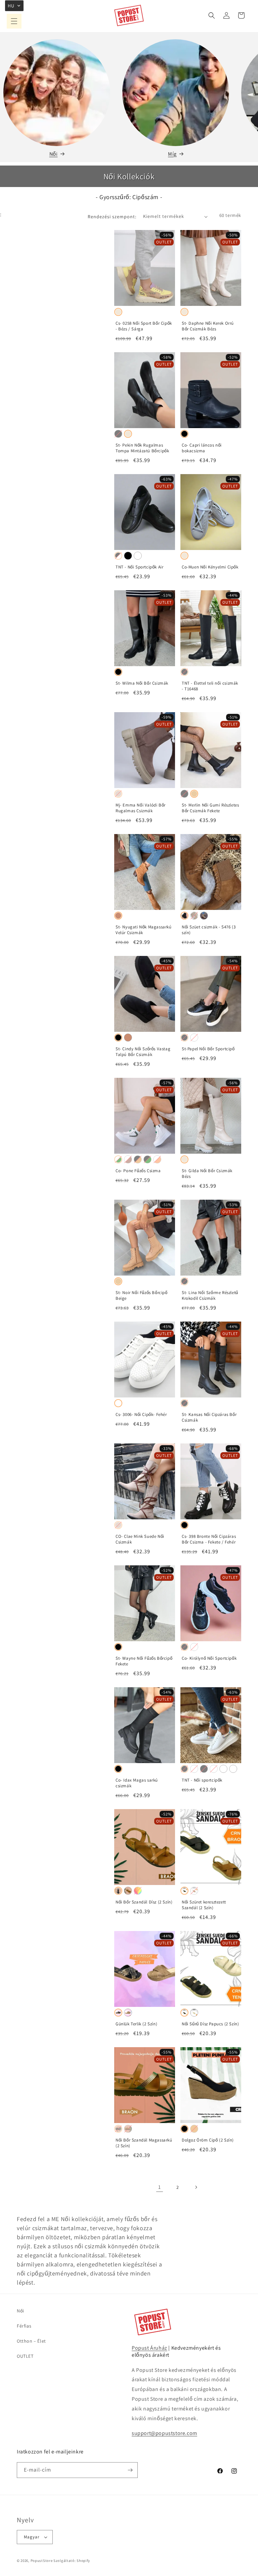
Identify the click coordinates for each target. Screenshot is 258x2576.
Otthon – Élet (31, 2341)
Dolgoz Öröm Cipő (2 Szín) (208, 2140)
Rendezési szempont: (112, 217)
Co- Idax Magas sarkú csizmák (137, 1783)
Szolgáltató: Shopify (72, 2561)
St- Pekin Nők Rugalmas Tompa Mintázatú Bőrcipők (142, 448)
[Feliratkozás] (130, 2470)
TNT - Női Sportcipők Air (139, 567)
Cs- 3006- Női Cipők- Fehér (141, 1415)
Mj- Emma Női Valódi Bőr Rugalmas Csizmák (141, 808)
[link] (160, 2187)
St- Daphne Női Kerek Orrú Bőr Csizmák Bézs (208, 326)
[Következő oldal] (196, 2187)
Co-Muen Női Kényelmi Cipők (210, 567)
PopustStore (42, 2561)
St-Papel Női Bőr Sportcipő (208, 1049)
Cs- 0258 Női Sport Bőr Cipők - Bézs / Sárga (144, 326)
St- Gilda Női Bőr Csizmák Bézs (207, 1174)
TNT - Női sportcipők (202, 1780)
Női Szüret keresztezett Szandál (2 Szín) (204, 1905)
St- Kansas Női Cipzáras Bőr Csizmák (209, 1417)
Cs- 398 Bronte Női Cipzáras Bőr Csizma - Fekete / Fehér (209, 1539)
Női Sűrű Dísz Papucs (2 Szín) (210, 2024)
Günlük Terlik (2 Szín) (136, 2024)
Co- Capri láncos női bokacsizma (202, 448)
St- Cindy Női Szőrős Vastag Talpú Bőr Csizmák (143, 1052)
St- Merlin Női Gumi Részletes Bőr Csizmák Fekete (210, 808)
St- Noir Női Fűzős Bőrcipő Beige (142, 1296)
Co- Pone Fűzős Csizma (138, 1171)
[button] (14, 21)
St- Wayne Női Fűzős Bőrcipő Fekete (144, 1661)
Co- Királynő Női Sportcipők (209, 1658)
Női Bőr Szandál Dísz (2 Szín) (144, 1902)
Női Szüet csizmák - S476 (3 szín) (209, 930)
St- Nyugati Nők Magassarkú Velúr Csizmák (144, 930)
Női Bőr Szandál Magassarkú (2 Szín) (144, 2143)
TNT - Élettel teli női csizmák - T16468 (210, 686)
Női (54, 154)
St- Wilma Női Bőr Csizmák (142, 683)
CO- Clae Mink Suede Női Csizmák (140, 1539)
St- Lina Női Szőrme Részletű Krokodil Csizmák (210, 1296)
